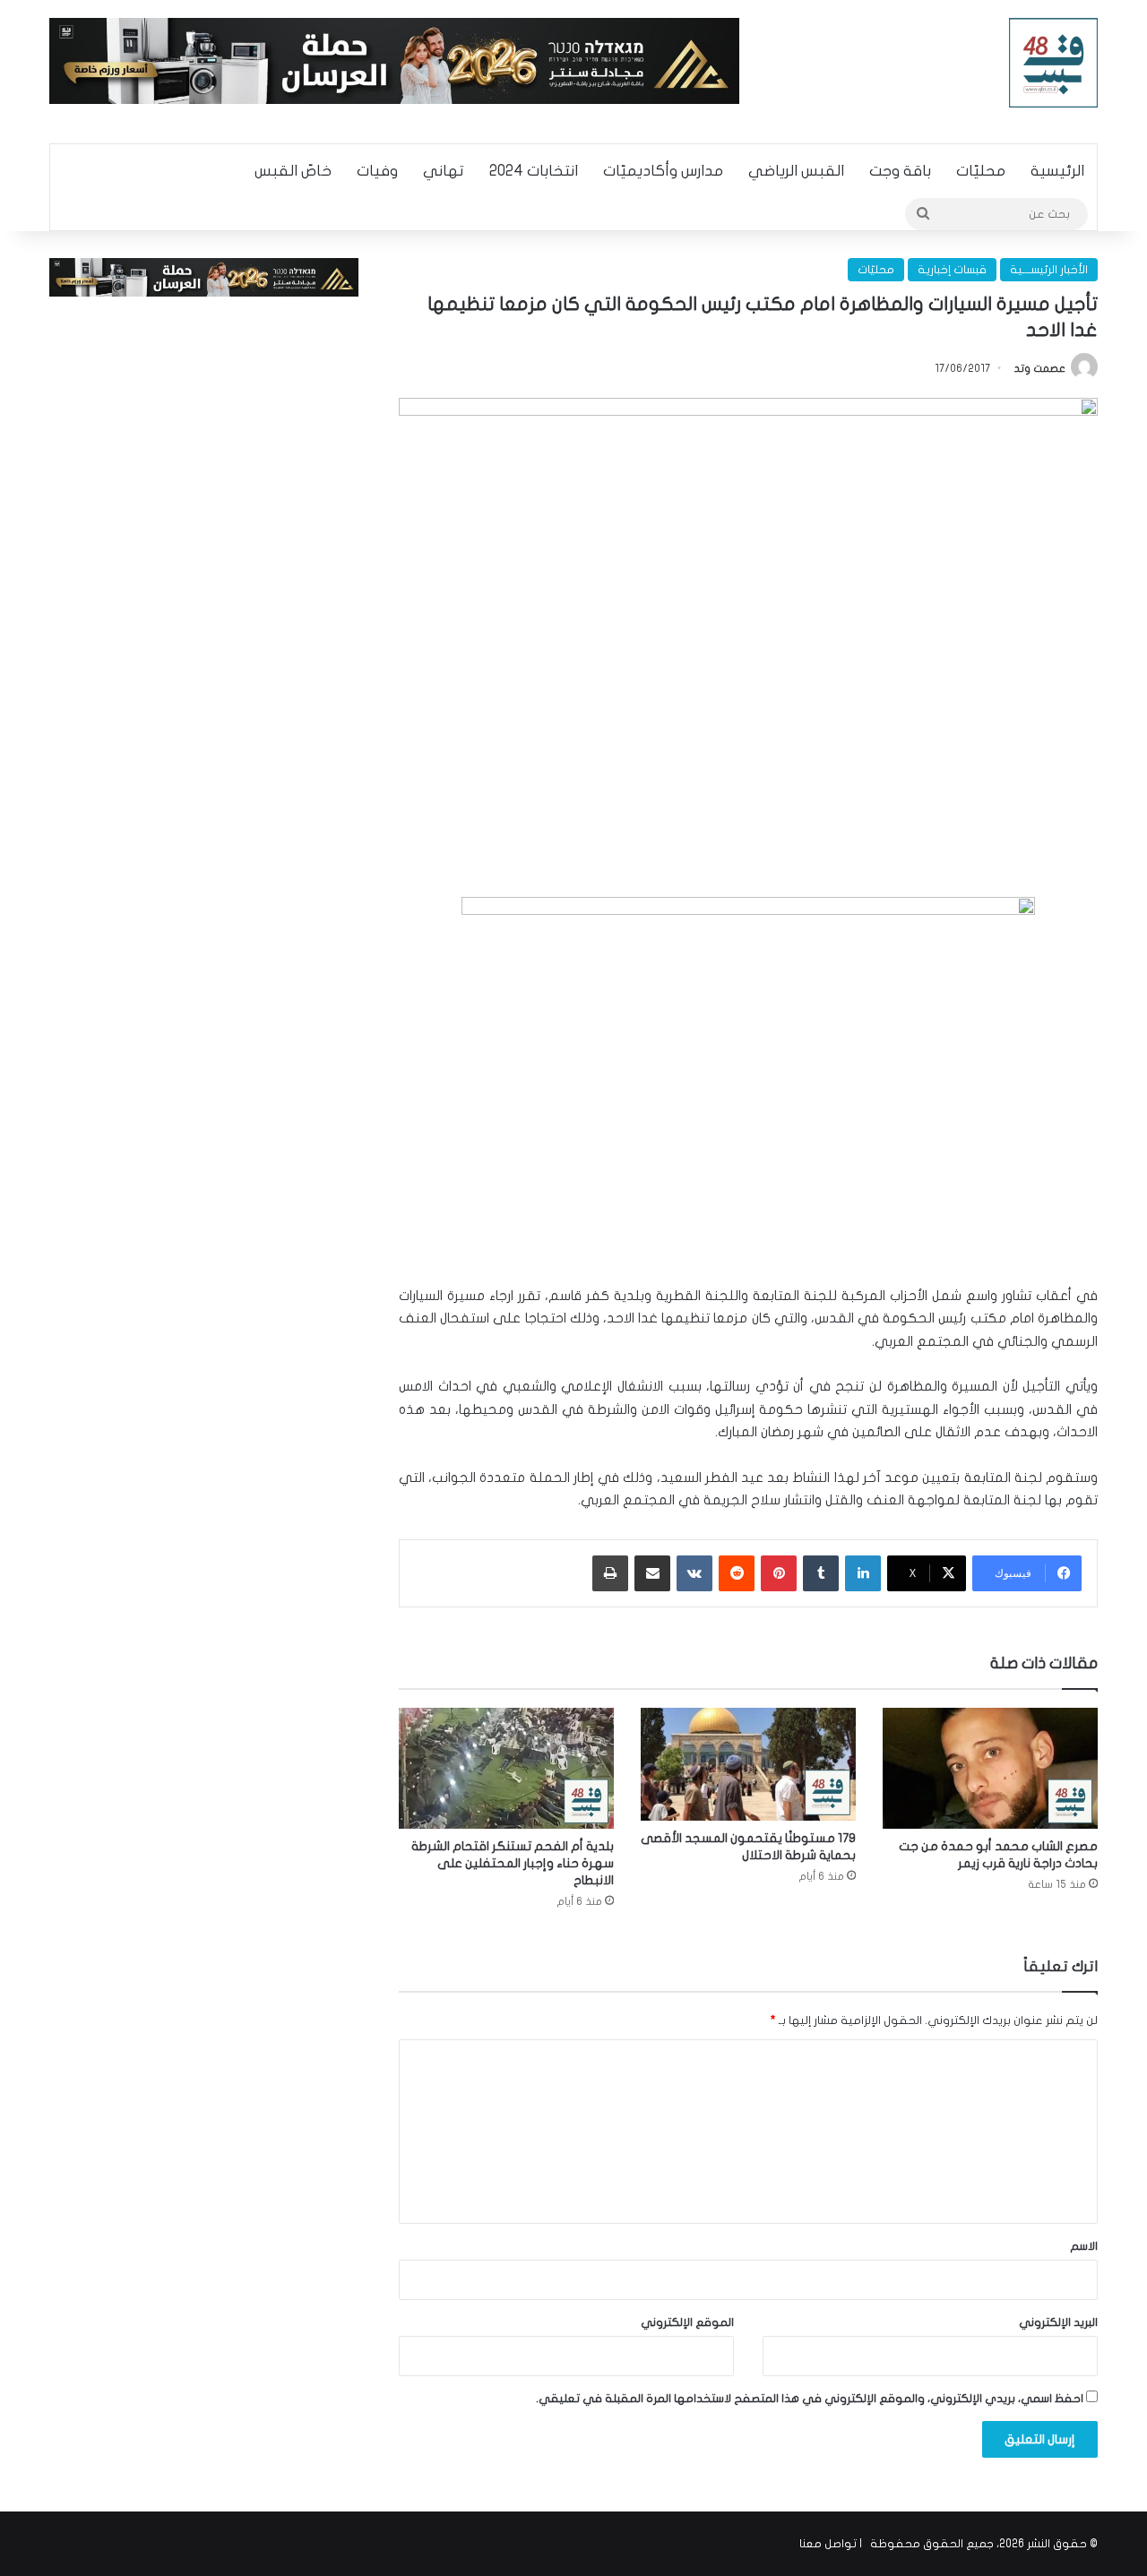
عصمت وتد (1040, 368)
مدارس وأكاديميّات (663, 171)
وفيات (377, 171)
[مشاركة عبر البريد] (652, 1573)
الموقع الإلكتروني (687, 2322)
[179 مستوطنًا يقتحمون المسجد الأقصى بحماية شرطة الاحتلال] (748, 1764)
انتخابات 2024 (534, 171)
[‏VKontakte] (694, 1573)
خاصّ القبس (293, 171)
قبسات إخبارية (952, 270)
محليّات (981, 171)
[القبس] (1054, 63)
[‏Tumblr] (821, 1573)
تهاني (444, 171)
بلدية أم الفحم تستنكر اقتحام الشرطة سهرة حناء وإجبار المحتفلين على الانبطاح (513, 1863)
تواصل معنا (828, 2544)
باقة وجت (900, 171)
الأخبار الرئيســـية (1049, 270)
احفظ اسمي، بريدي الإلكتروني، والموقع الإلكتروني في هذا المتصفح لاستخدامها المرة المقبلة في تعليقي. (810, 2399)
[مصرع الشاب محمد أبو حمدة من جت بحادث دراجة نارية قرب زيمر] (990, 1768)
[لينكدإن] (863, 1573)
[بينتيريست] (779, 1573)
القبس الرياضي (796, 171)
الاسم (1084, 2246)
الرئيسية (1057, 171)
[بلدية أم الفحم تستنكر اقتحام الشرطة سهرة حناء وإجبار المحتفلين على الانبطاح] (506, 1768)
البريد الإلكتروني (1058, 2322)
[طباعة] (610, 1573)
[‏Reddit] (737, 1573)
